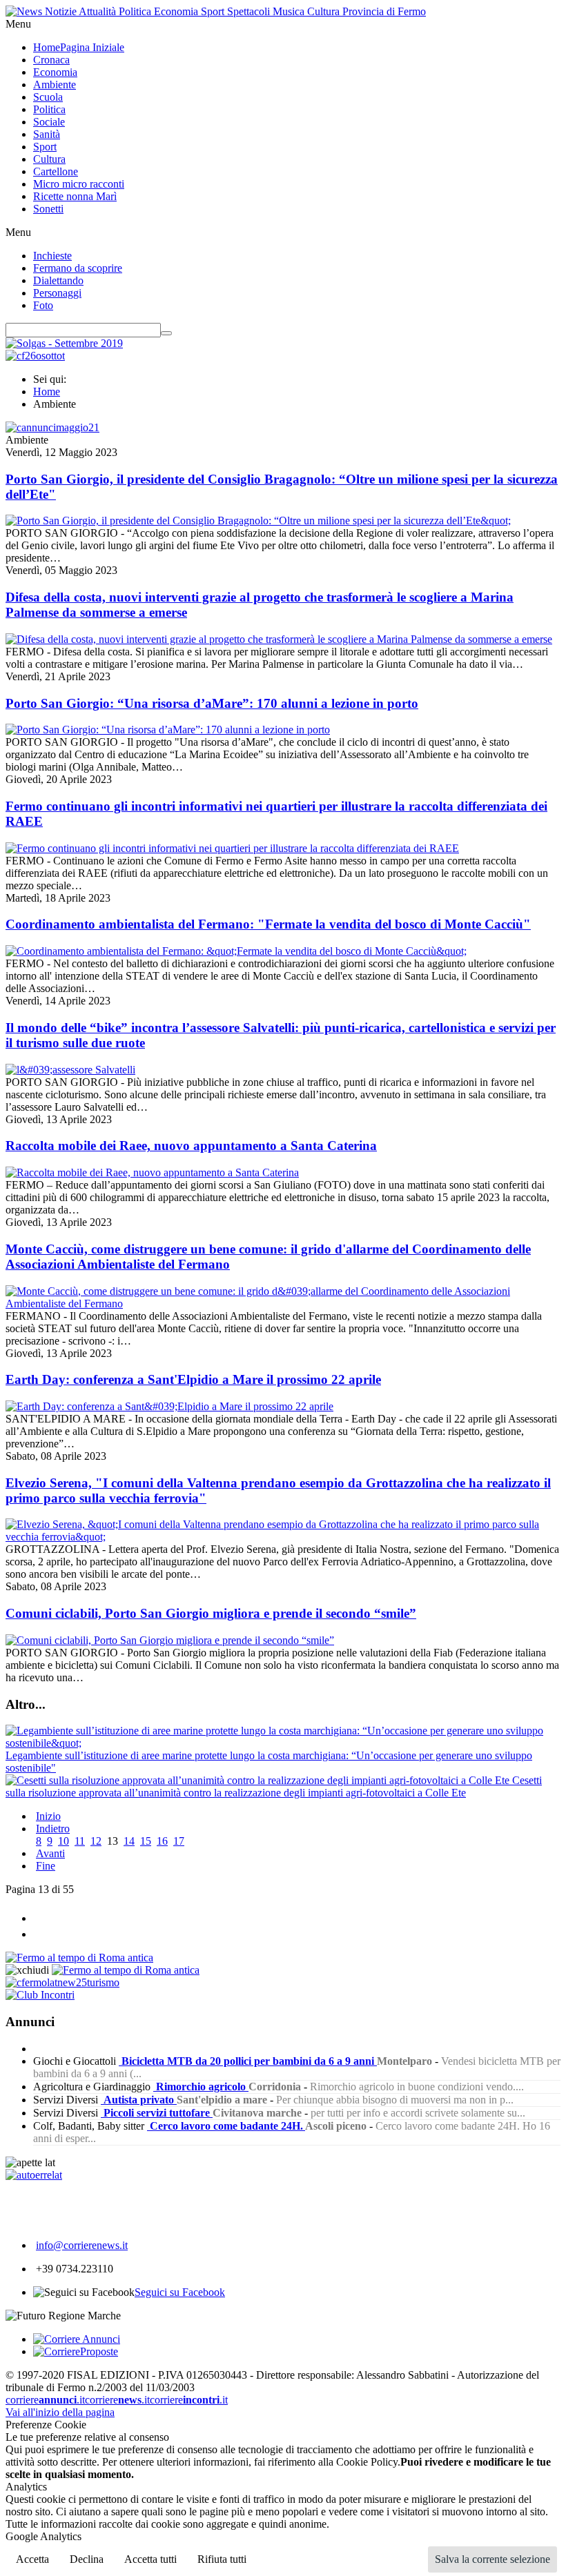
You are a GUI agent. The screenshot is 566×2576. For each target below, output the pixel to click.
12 (96, 1841)
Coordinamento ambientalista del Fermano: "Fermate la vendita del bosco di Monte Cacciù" (268, 924)
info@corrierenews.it (82, 2245)
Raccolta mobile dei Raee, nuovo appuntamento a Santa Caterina (191, 1146)
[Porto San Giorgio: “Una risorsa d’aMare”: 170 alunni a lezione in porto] (168, 730)
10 (64, 1841)
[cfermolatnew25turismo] (62, 1982)
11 (80, 1841)
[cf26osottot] (35, 356)
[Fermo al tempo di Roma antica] (79, 1958)
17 (179, 1841)
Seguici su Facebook (180, 2292)
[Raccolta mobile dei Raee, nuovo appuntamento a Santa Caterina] (152, 1172)
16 (162, 1841)
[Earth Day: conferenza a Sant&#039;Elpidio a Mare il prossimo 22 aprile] (169, 1406)
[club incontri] (40, 1995)
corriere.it (45, 2400)
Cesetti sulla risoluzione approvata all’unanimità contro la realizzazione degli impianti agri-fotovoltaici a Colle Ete (274, 1786)
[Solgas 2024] (64, 343)
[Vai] (166, 333)
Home (47, 392)
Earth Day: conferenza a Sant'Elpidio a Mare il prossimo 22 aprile (193, 1379)
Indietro (53, 1829)
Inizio (48, 1816)
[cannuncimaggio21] (52, 427)
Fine (46, 1866)
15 (146, 1841)
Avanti (50, 1853)
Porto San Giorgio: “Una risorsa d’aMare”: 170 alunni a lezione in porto (212, 703)
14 (129, 1841)
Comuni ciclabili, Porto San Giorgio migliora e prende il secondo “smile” (211, 1613)
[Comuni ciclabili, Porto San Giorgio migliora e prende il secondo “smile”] (170, 1640)
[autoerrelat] (34, 2175)
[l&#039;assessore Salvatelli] (70, 1070)
